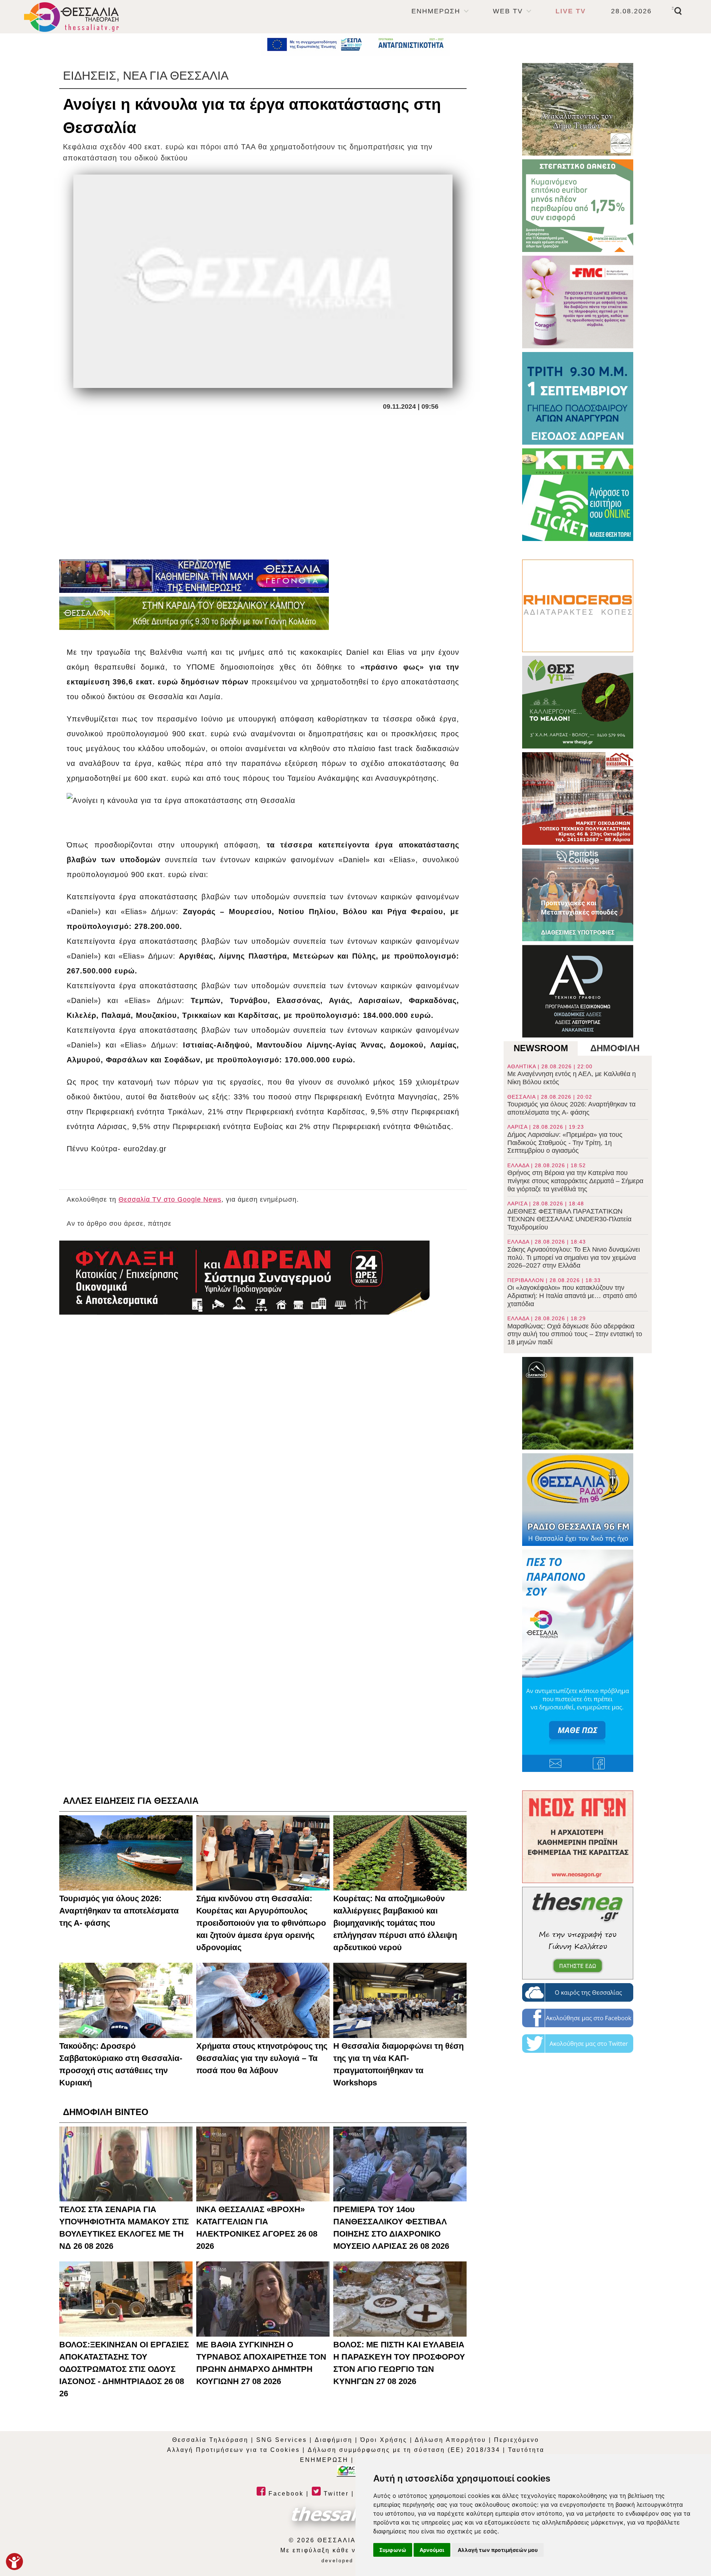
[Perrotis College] (578, 895)
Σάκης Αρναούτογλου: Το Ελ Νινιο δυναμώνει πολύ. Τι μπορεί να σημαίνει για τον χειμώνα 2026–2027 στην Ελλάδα (574, 1254)
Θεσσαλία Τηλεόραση (210, 2440)
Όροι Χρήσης (384, 2440)
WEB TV (508, 11)
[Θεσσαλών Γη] (194, 613)
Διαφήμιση (334, 2440)
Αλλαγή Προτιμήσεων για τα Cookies (233, 2450)
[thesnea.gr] (578, 1933)
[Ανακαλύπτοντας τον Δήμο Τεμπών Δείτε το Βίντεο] (578, 109)
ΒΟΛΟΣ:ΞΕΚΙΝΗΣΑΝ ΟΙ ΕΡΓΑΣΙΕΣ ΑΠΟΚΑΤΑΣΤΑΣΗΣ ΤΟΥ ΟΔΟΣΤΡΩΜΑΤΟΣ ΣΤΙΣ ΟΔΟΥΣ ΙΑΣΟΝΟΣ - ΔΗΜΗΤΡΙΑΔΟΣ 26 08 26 (124, 2369)
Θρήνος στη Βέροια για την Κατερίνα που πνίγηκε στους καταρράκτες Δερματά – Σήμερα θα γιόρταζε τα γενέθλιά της (575, 1178)
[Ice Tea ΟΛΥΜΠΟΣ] (578, 1403)
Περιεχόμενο (517, 2440)
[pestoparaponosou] (578, 1661)
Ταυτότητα (526, 2450)
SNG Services (282, 2440)
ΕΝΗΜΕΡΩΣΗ (436, 11)
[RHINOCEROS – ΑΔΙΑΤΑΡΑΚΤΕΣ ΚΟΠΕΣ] (578, 606)
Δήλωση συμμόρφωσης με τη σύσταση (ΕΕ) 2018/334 (404, 2450)
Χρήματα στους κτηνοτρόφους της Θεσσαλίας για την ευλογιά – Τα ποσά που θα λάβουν (262, 2058)
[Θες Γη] (578, 702)
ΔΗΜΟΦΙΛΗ (615, 1048)
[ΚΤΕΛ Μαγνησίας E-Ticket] (578, 495)
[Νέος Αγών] (578, 1837)
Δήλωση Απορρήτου (450, 2440)
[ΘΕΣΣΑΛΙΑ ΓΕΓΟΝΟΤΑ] (194, 576)
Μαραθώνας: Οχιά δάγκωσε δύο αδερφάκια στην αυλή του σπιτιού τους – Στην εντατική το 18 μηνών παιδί (575, 1331)
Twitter (335, 2494)
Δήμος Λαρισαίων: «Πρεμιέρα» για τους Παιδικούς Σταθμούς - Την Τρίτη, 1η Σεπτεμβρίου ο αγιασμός (565, 1139)
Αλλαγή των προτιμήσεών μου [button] (498, 2550)
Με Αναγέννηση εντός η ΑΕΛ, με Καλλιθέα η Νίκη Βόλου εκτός (572, 1075)
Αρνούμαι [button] (432, 2550)
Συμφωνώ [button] (393, 2550)
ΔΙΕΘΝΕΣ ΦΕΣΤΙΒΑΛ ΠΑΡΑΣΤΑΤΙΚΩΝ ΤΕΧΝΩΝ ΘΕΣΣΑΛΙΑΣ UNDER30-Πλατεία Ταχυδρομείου (569, 1216)
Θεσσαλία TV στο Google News (170, 1199)
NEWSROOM (541, 1048)
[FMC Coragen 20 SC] (578, 302)
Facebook (285, 2494)
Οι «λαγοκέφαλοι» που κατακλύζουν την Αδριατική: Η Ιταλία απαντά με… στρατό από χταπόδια (572, 1292)
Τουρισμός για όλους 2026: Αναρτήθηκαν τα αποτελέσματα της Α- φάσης (571, 1105)
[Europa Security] (244, 1278)
